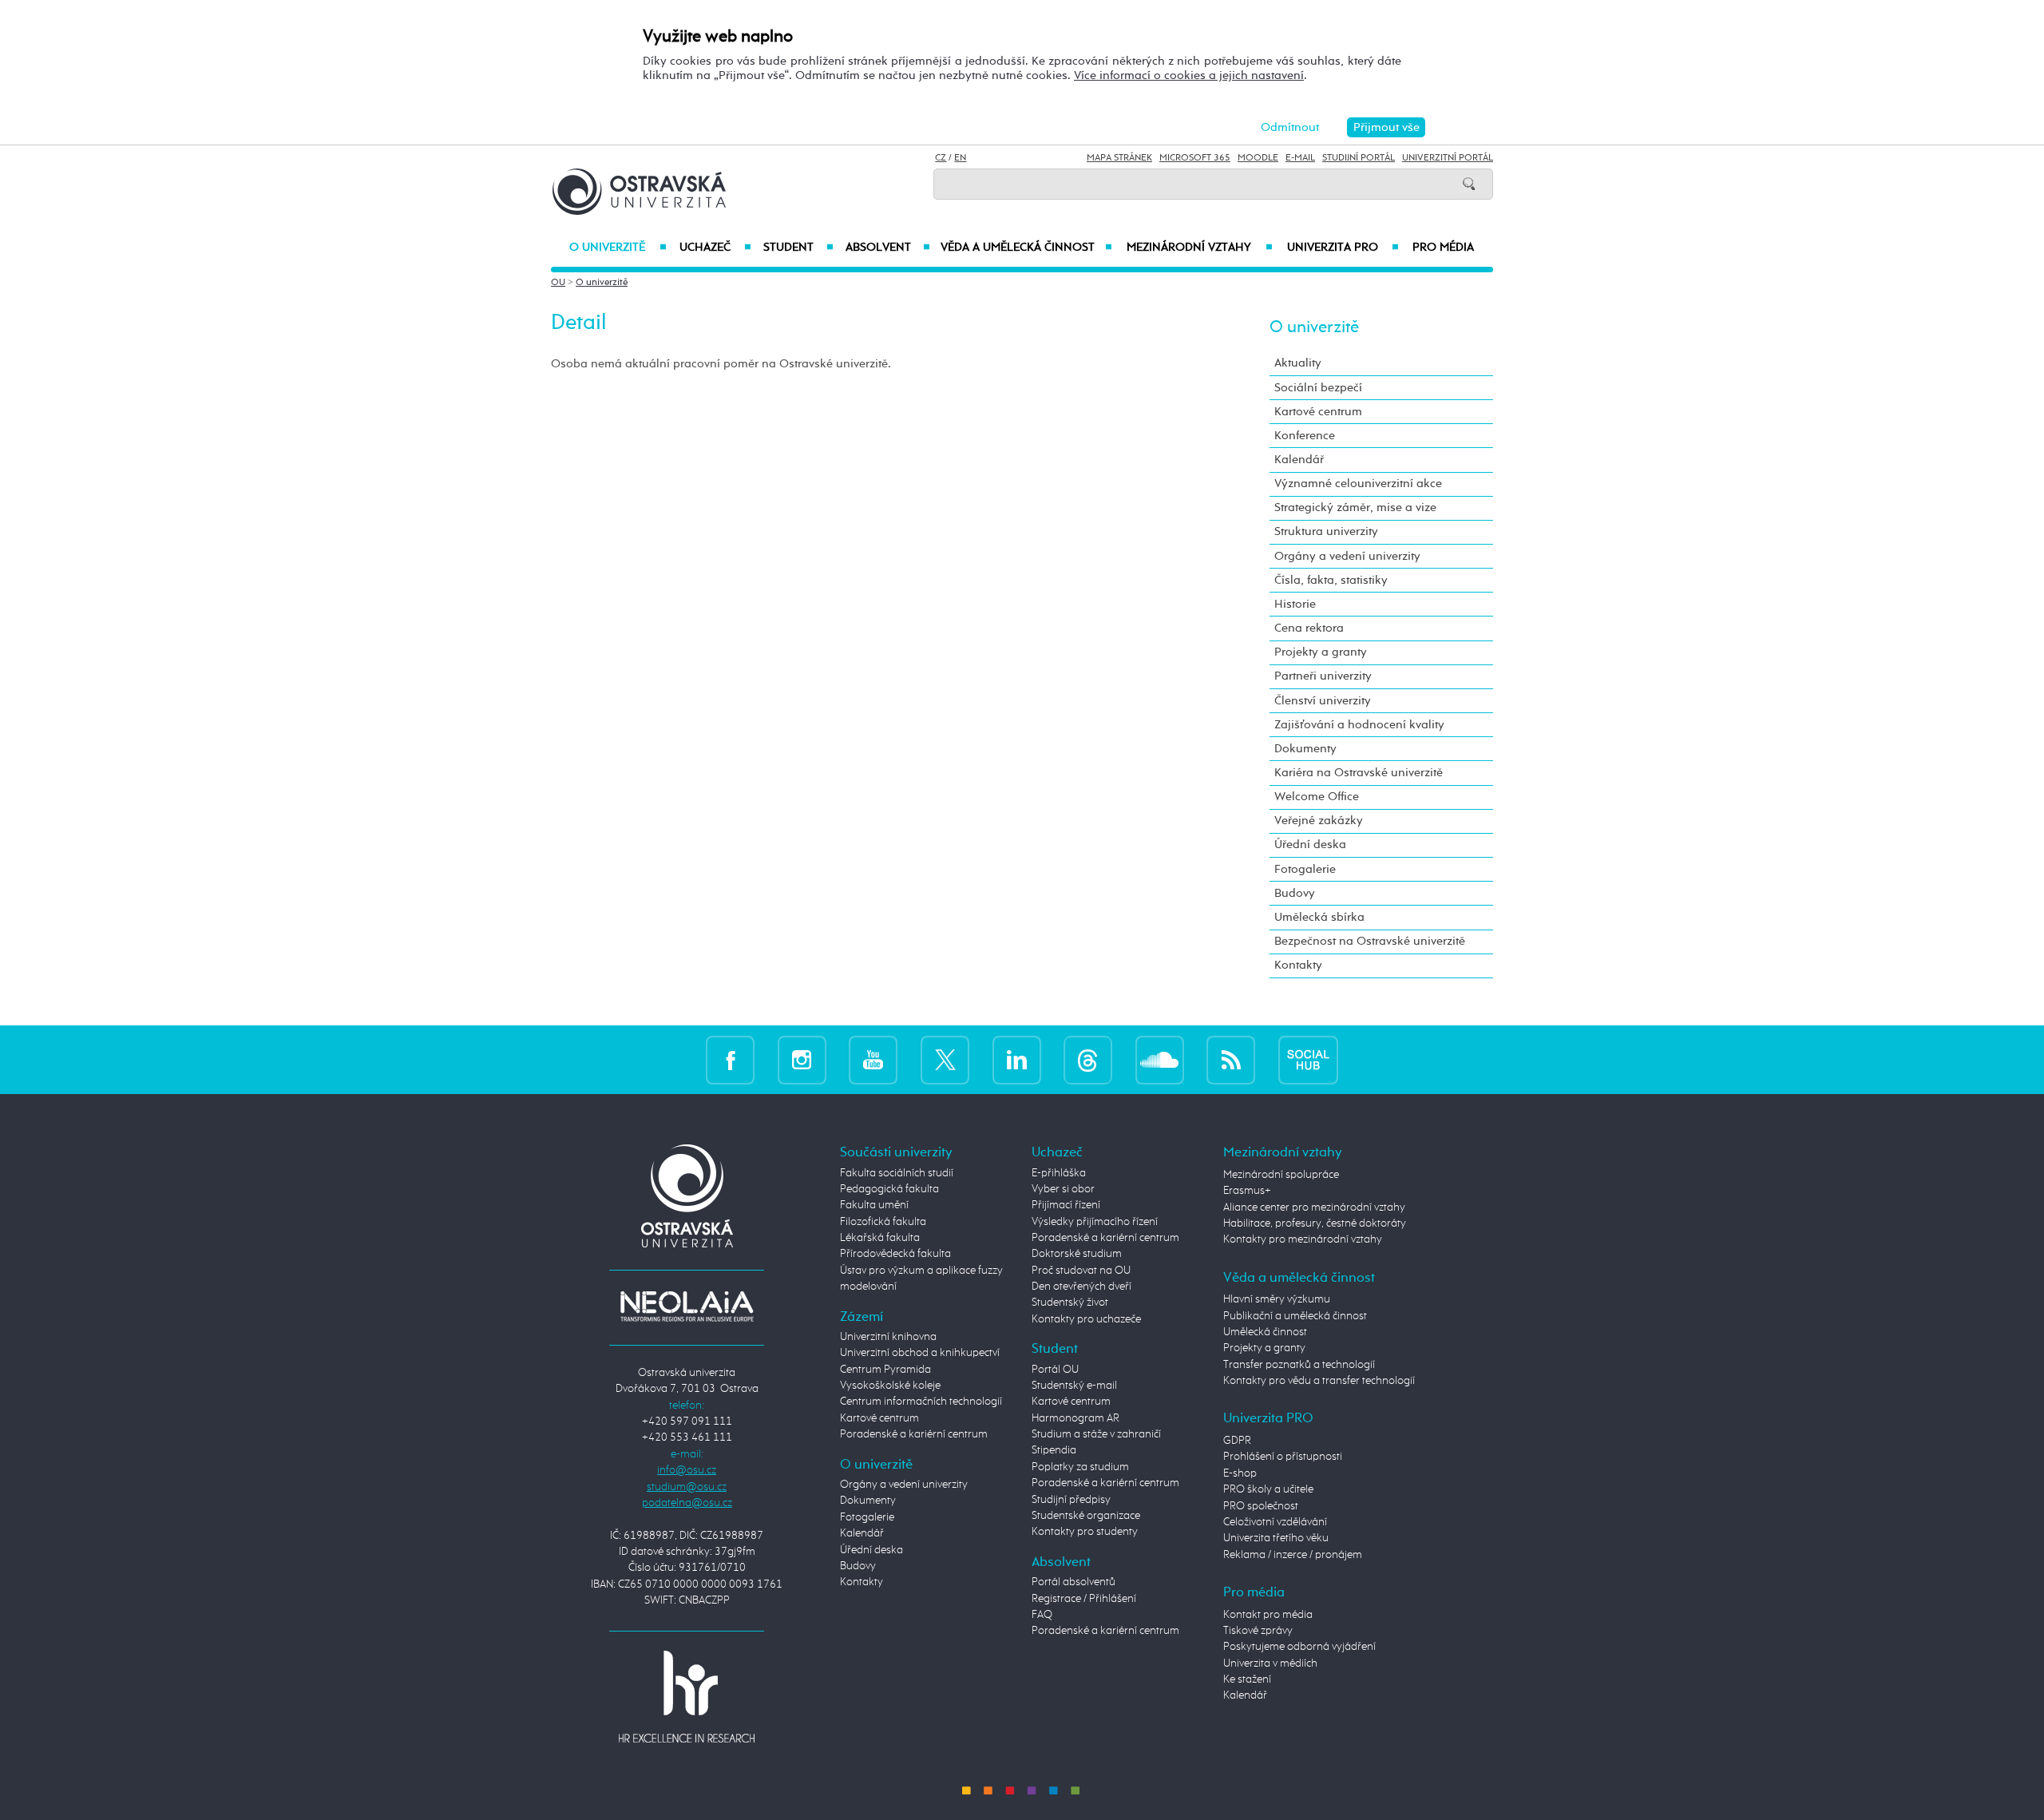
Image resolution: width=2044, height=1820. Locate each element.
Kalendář (1299, 460)
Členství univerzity (1323, 701)
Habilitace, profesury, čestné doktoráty (1315, 1223)
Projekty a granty (1321, 652)
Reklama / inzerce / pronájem (1293, 1555)
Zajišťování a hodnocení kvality (1359, 725)
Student (798, 248)
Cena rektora (1309, 628)
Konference (1305, 436)
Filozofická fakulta (883, 1222)
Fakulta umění (874, 1205)
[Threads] (1088, 1059)
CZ (941, 158)
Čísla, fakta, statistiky (1331, 580)
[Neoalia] (687, 1306)
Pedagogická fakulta (889, 1189)
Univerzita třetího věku (1276, 1538)
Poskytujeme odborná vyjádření (1299, 1647)
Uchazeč (715, 248)
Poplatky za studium (1080, 1467)
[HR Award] (687, 1696)
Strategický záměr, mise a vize (1355, 508)
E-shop (1240, 1473)
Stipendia (1054, 1450)
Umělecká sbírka (1319, 917)
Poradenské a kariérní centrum (914, 1434)
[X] (945, 1059)
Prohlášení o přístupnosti (1283, 1457)
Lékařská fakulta (880, 1238)
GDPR (1237, 1441)
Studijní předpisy (1071, 1500)
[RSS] (1231, 1059)
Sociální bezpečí (1318, 388)
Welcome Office (1317, 797)
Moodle (1258, 158)
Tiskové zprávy (1258, 1631)
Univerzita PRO (1343, 248)
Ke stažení (1247, 1679)
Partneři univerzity (1323, 676)
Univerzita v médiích (1270, 1663)
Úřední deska (1310, 845)
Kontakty (1298, 965)
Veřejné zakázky (1319, 821)
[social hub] (1308, 1059)
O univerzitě (618, 248)
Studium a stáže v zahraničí (1096, 1434)
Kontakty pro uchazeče (1086, 1319)
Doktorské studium (1077, 1254)
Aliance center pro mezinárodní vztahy (1314, 1207)
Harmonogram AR (1075, 1418)
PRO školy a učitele (1268, 1489)
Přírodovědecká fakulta (895, 1254)
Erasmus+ (1247, 1191)
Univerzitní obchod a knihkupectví (920, 1353)
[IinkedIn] (1017, 1059)
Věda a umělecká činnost (1026, 248)
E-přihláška (1059, 1173)
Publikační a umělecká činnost (1295, 1316)
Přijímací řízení (1066, 1205)
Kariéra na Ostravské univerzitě (1359, 773)
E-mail (1300, 158)
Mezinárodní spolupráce (1281, 1175)
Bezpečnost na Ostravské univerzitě (1370, 941)
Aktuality (1298, 363)
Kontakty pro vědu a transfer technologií (1319, 1381)
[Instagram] (802, 1059)
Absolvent (888, 248)
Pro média (1443, 248)
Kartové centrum (1318, 412)
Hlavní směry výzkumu (1277, 1299)
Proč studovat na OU (1081, 1271)
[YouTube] (873, 1059)
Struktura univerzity (1326, 531)
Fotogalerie (1305, 869)
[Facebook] (730, 1059)
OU (558, 283)
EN (960, 158)
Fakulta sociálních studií (897, 1173)
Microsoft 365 (1195, 158)
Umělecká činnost (1265, 1332)
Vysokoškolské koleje (890, 1386)
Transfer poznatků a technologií (1299, 1365)
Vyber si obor (1063, 1189)
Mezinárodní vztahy (1200, 248)
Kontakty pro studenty (1085, 1532)
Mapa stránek (1119, 158)
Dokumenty (1305, 749)
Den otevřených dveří (1081, 1287)
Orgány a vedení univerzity (1347, 556)
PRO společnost (1261, 1506)
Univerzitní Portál (1448, 158)
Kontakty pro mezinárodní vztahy (1303, 1239)
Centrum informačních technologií (921, 1402)
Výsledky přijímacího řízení (1095, 1222)
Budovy (1295, 893)
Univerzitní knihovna (888, 1337)
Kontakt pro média (1268, 1615)
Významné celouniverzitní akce (1358, 484)
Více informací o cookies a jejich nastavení (1189, 75)
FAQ (1042, 1615)
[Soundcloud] (1160, 1059)
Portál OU (1055, 1370)
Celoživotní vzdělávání (1275, 1522)
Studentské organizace (1086, 1516)
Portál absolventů (1073, 1582)
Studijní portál (1359, 158)
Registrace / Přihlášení (1084, 1599)
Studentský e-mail (1074, 1386)
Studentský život (1070, 1303)
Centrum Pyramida (885, 1370)
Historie (1295, 604)
